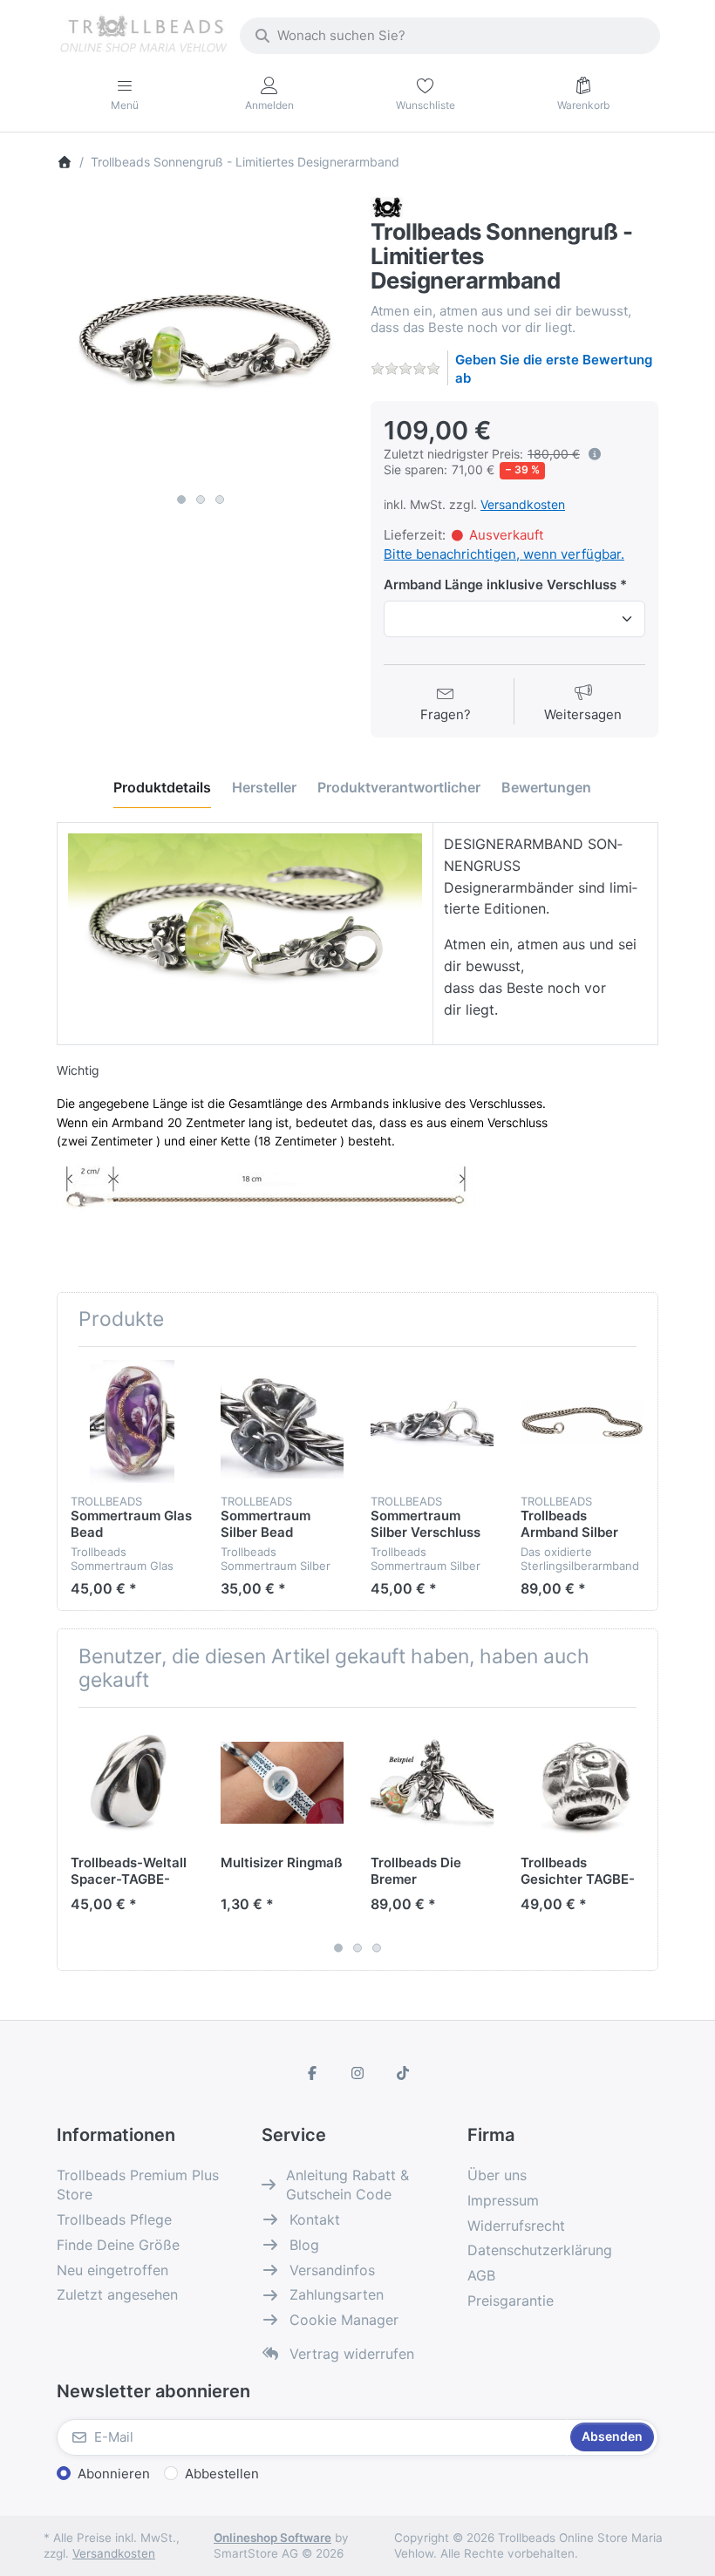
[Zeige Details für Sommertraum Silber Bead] (282, 1421)
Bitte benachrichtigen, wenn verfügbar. (504, 554)
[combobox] (450, 36)
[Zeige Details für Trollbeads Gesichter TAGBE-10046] (582, 1782)
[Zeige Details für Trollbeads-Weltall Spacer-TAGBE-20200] (132, 1782)
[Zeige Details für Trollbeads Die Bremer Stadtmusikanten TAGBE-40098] (432, 1782)
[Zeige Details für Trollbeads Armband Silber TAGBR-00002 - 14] (582, 1421)
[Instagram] (357, 2073)
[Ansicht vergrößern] (201, 341)
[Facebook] (313, 2073)
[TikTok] (403, 2073)
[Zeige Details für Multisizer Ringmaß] (282, 1782)
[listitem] (201, 341)
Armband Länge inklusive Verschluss (500, 585)
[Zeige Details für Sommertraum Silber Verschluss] (432, 1421)
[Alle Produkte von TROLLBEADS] (387, 206)
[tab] (162, 787)
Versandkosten (523, 504)
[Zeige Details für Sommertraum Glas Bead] (132, 1421)
